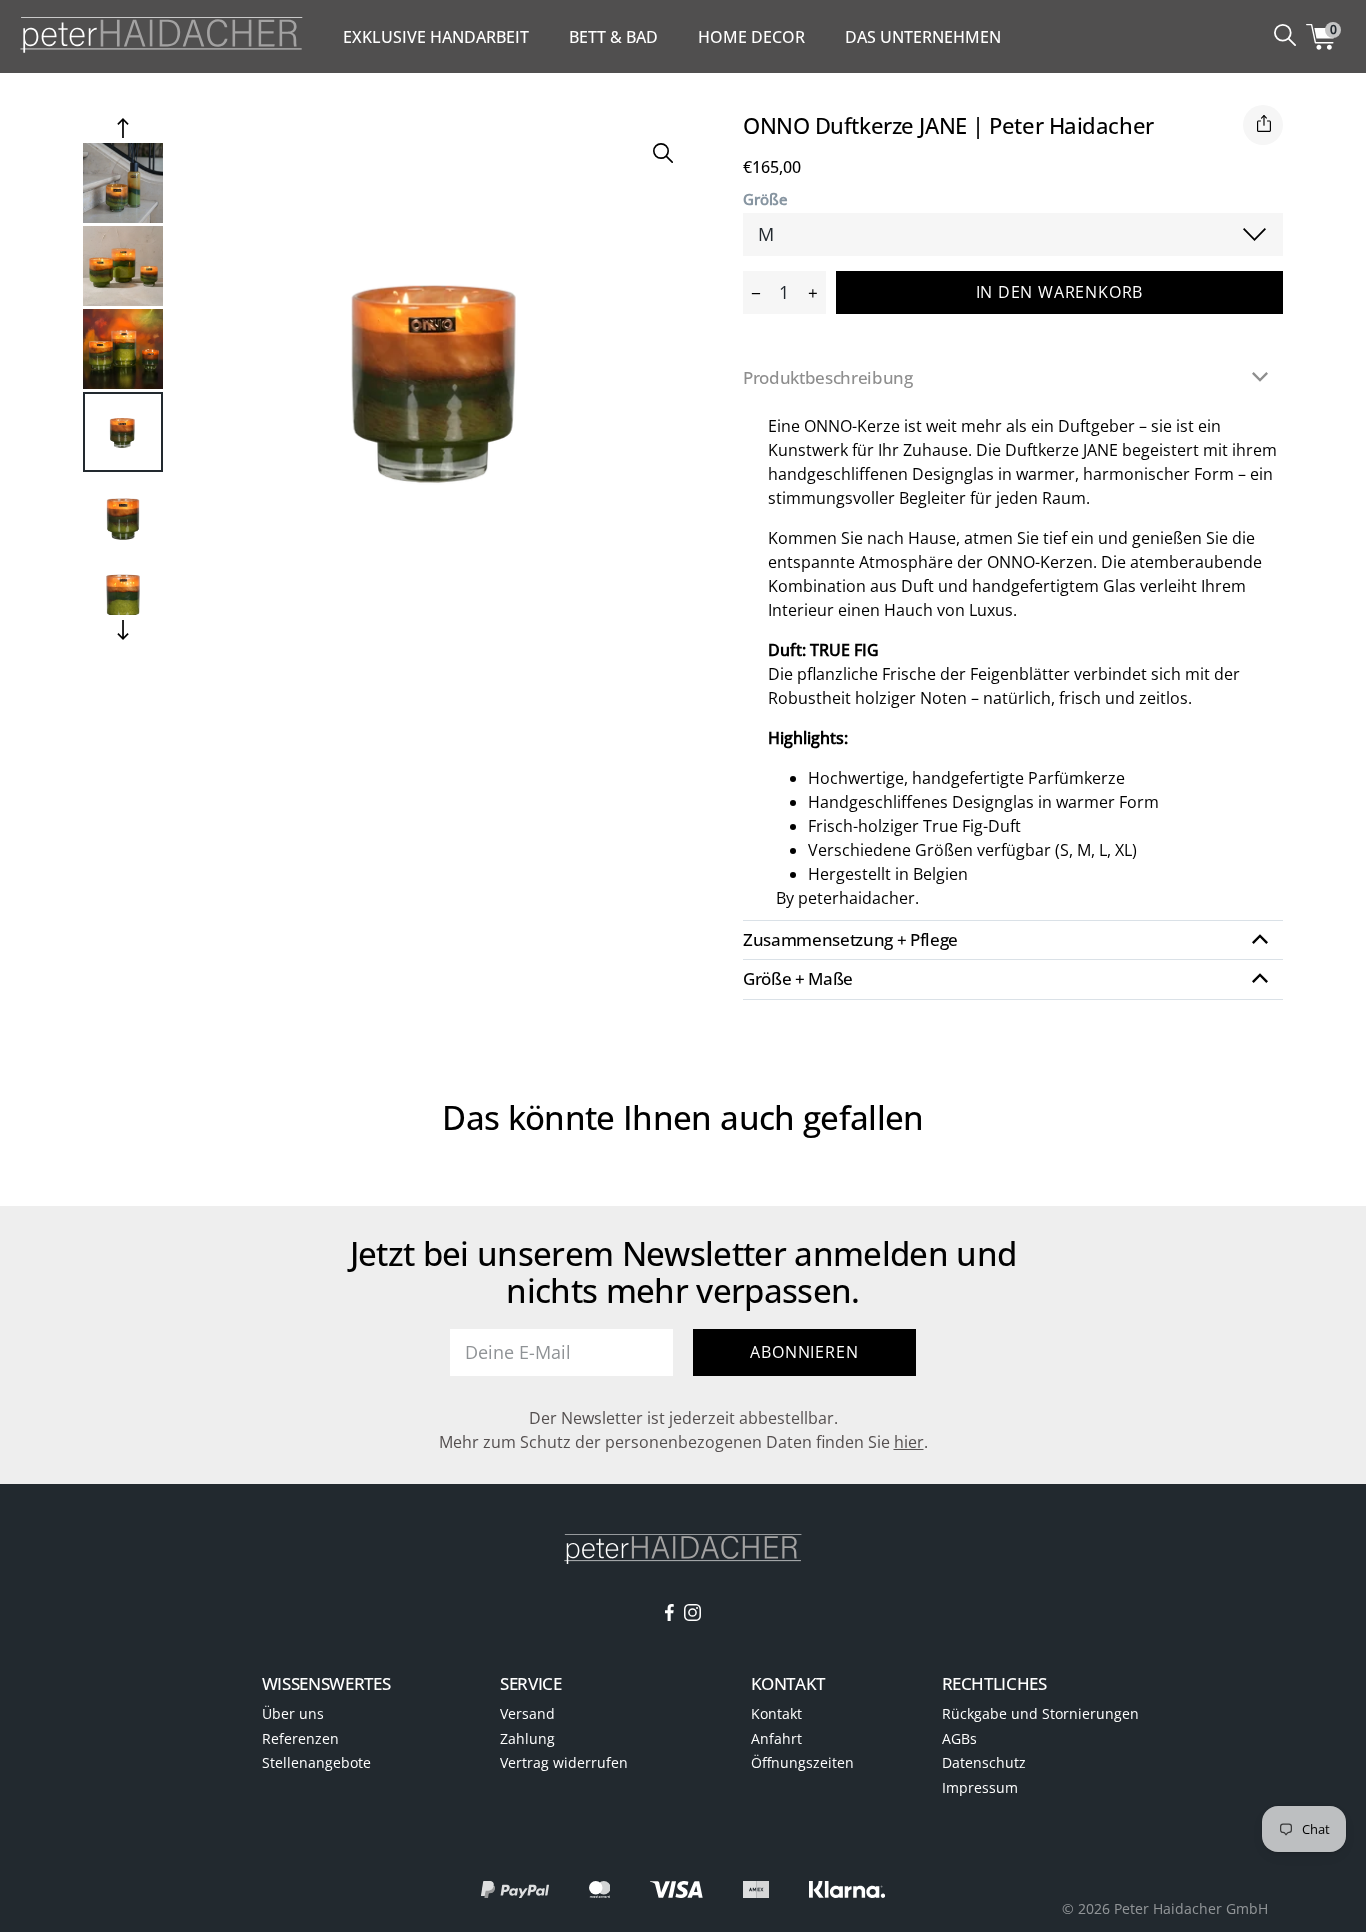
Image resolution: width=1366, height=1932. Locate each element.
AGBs (959, 1738)
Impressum (980, 1787)
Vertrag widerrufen (564, 1762)
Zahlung (527, 1738)
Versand (527, 1713)
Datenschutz (984, 1762)
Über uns (293, 1713)
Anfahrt (776, 1738)
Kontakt (776, 1713)
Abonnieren (804, 1352)
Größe (765, 199)
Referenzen (300, 1738)
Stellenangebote (316, 1762)
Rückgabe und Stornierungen (1040, 1713)
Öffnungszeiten (802, 1762)
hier (909, 1442)
